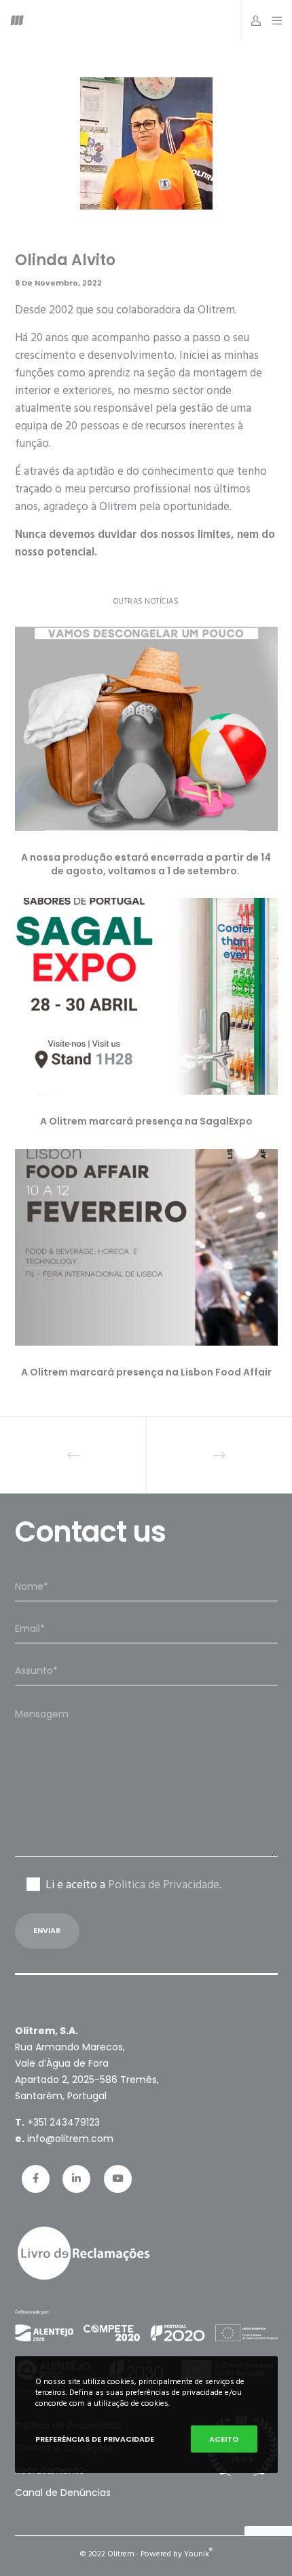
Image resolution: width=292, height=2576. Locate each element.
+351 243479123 (63, 2122)
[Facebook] (36, 2179)
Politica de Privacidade (164, 1885)
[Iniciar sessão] (252, 20)
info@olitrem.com (70, 2139)
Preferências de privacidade (95, 2439)
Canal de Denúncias (63, 2493)
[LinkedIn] (76, 2179)
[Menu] (273, 20)
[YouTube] (118, 2179)
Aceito (224, 2439)
